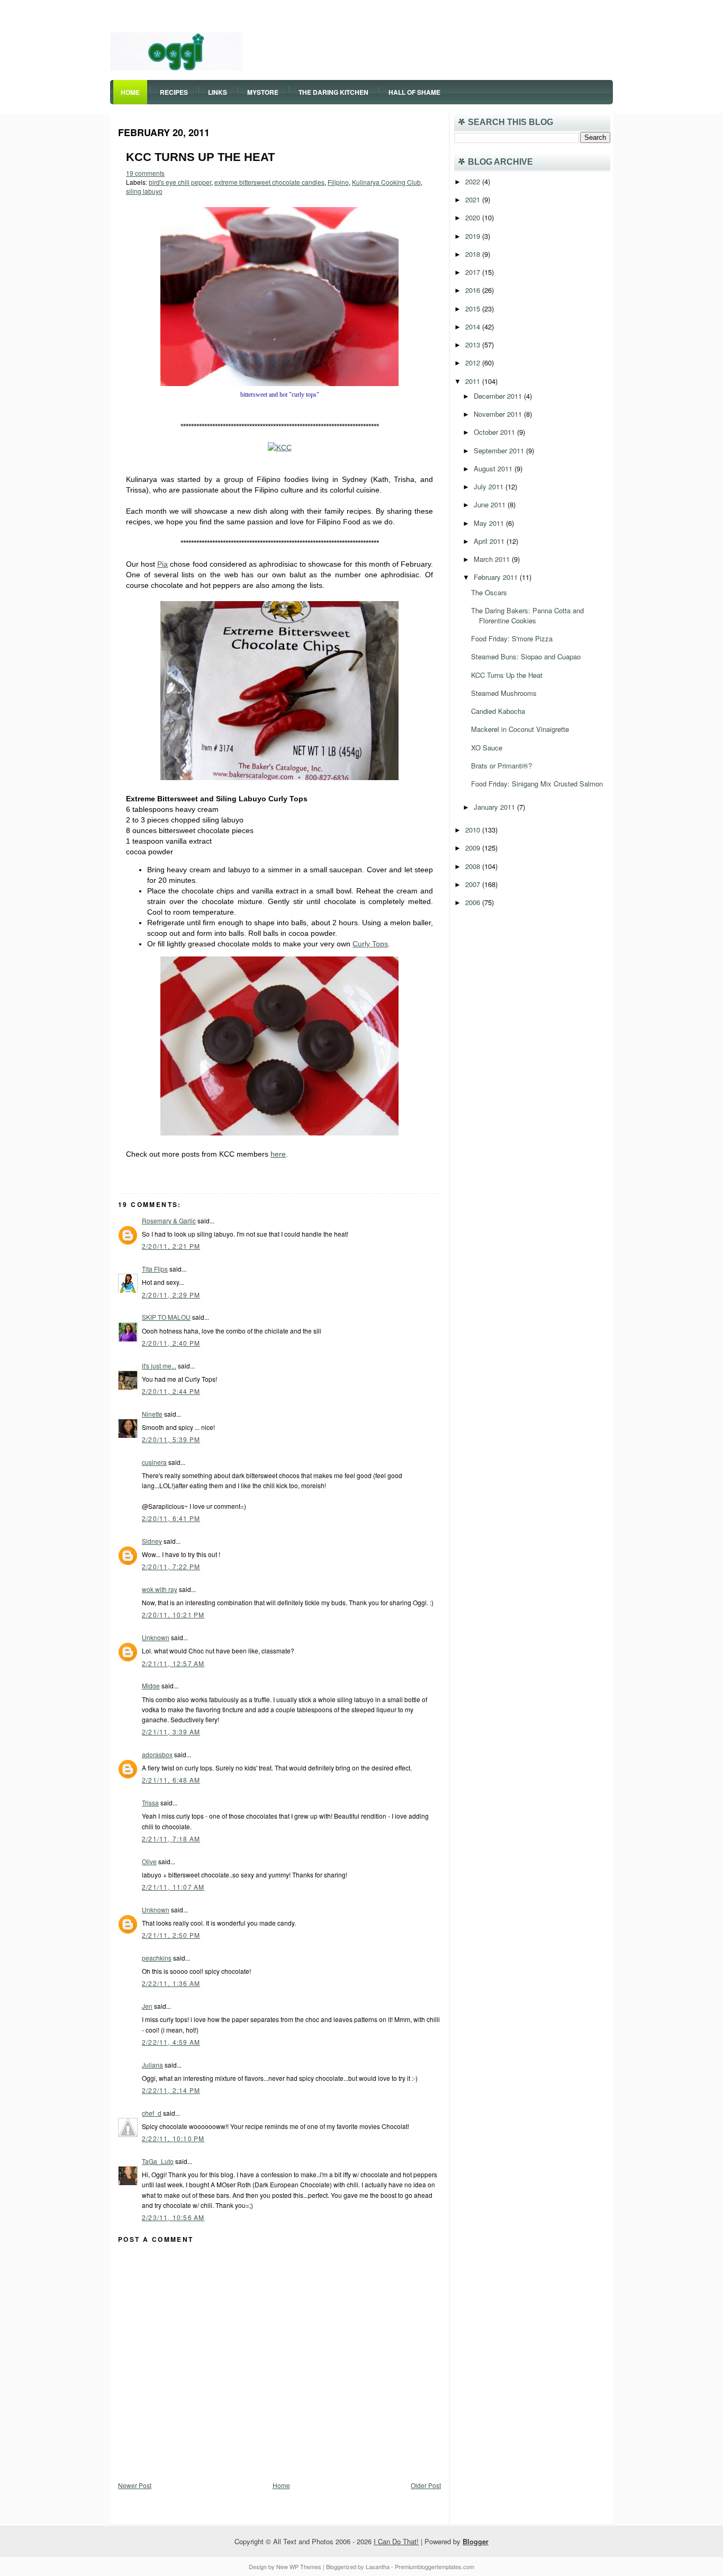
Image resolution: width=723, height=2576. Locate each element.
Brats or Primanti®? (501, 766)
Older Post (426, 2485)
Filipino (338, 182)
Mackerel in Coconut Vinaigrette (520, 729)
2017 (474, 272)
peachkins (157, 1958)
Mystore (263, 92)
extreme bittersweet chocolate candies (269, 182)
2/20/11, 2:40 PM (171, 1343)
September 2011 (500, 450)
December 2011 (499, 396)
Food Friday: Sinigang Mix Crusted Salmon (537, 784)
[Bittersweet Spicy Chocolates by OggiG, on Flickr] (279, 1133)
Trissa (150, 1803)
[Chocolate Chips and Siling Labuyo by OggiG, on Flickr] (279, 777)
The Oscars (489, 592)
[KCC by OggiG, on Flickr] (280, 448)
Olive (149, 1861)
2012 (474, 363)
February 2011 (497, 577)
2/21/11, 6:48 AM (171, 1780)
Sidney (152, 1541)
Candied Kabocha (498, 711)
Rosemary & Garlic (169, 1220)
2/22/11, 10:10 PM (173, 2138)
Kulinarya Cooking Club (386, 182)
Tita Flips (155, 1269)
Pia (162, 564)
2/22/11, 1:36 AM (171, 1983)
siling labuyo (144, 191)
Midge (151, 1685)
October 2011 (495, 432)
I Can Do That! (396, 2541)
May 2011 (490, 523)
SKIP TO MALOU (166, 1317)
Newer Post (135, 2485)
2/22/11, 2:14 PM (171, 2090)
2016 (474, 290)
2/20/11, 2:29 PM (171, 1295)
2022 (474, 181)
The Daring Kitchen (333, 92)
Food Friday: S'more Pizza (512, 638)
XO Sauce (487, 748)
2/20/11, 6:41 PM (171, 1518)
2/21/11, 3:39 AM (171, 1732)
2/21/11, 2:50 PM (171, 1935)
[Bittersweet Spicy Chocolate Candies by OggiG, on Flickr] (279, 383)
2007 (474, 884)
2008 (474, 866)
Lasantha (378, 2566)
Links (218, 92)
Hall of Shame (414, 92)
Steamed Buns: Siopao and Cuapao (526, 656)
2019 (474, 236)
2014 (474, 327)
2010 (474, 830)
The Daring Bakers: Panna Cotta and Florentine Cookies (527, 615)
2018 (474, 254)
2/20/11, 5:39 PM (171, 1439)
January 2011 (495, 807)
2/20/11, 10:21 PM (173, 1615)
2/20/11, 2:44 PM (171, 1391)
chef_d (152, 2113)
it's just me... (159, 1366)
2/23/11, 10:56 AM (173, 2217)
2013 (474, 345)
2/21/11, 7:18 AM (171, 1839)
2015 (474, 308)
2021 (474, 199)
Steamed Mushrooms (504, 693)
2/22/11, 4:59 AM (171, 2042)
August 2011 (494, 468)
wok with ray (160, 1589)
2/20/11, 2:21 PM (171, 1246)
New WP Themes (299, 2566)
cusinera (154, 1462)
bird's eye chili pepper (180, 182)
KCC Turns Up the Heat (200, 157)
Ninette (152, 1414)
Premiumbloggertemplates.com (435, 2566)
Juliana (152, 2065)
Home (130, 92)
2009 (474, 848)
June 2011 (491, 504)
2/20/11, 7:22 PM (171, 1566)
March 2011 (493, 559)
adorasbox (157, 1754)
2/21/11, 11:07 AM (173, 1887)
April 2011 (490, 541)
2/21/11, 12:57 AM (173, 1663)
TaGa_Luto (158, 2161)
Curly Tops (370, 944)
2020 (474, 217)
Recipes (174, 92)
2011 (474, 381)
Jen (147, 2006)
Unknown (156, 1637)
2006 (474, 902)
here (278, 1154)
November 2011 (499, 414)
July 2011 (490, 486)
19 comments (145, 173)
